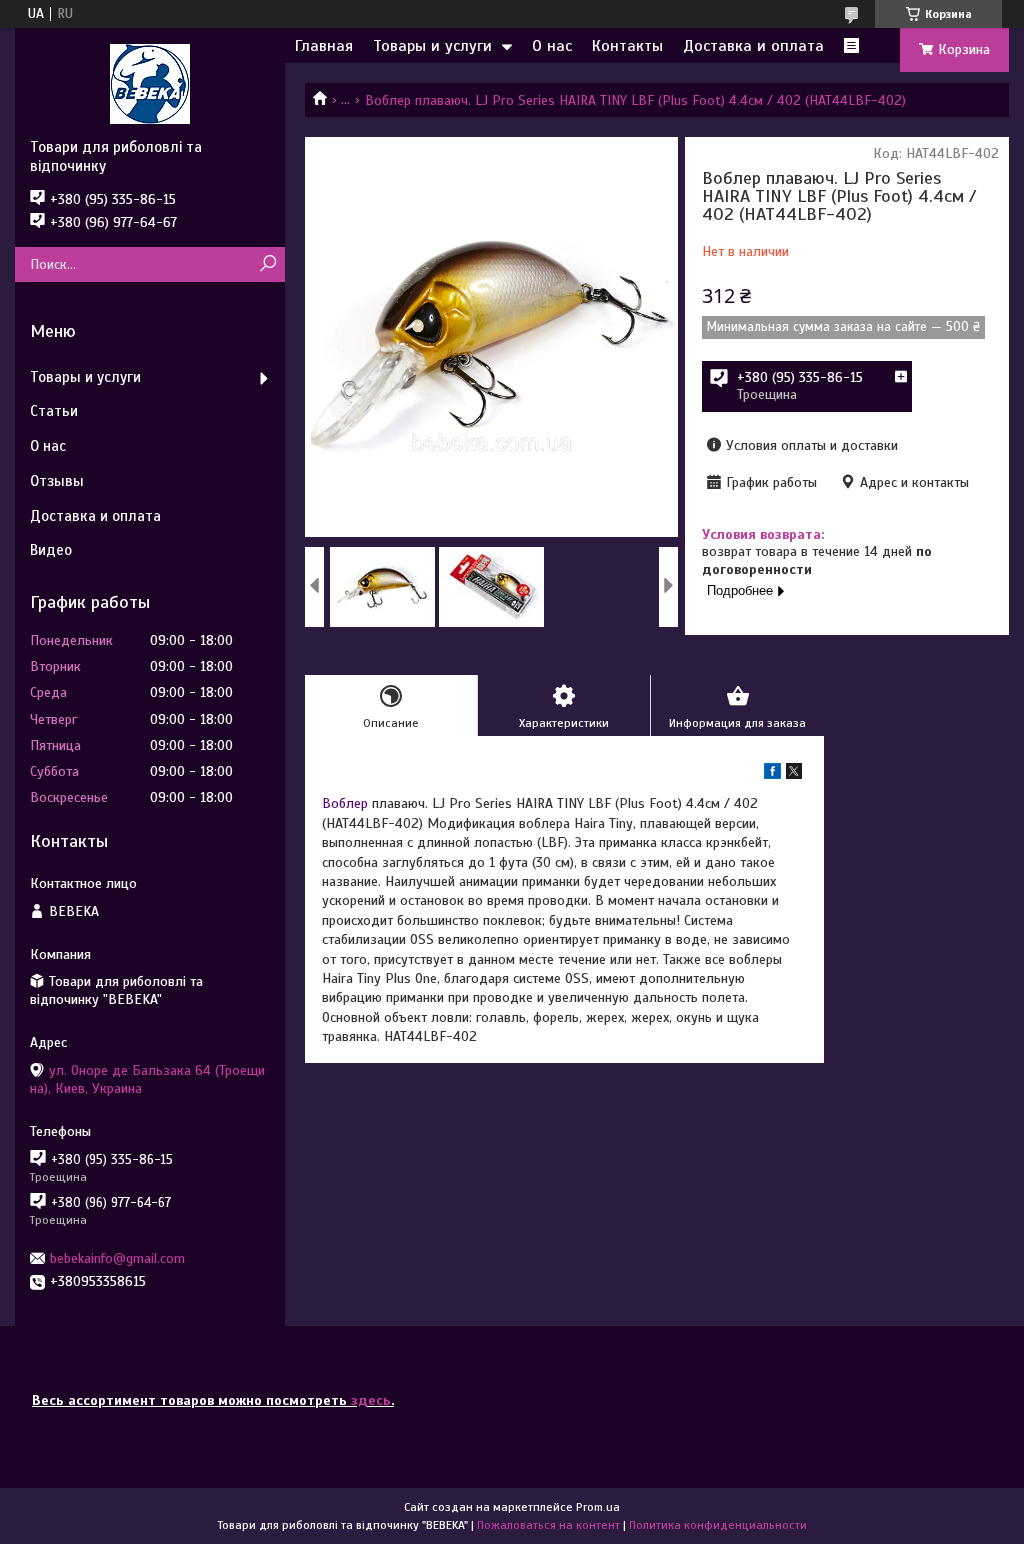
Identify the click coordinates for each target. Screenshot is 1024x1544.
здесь (371, 1400)
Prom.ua (598, 1507)
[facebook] (772, 774)
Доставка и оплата (753, 46)
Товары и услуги (432, 46)
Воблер (345, 803)
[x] (794, 774)
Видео (51, 550)
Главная (324, 46)
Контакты (627, 46)
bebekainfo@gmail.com (117, 1258)
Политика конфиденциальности (718, 1525)
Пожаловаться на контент (548, 1525)
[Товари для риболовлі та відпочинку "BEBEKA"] (150, 83)
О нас (552, 46)
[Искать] (267, 264)
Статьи (54, 411)
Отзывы (57, 481)
